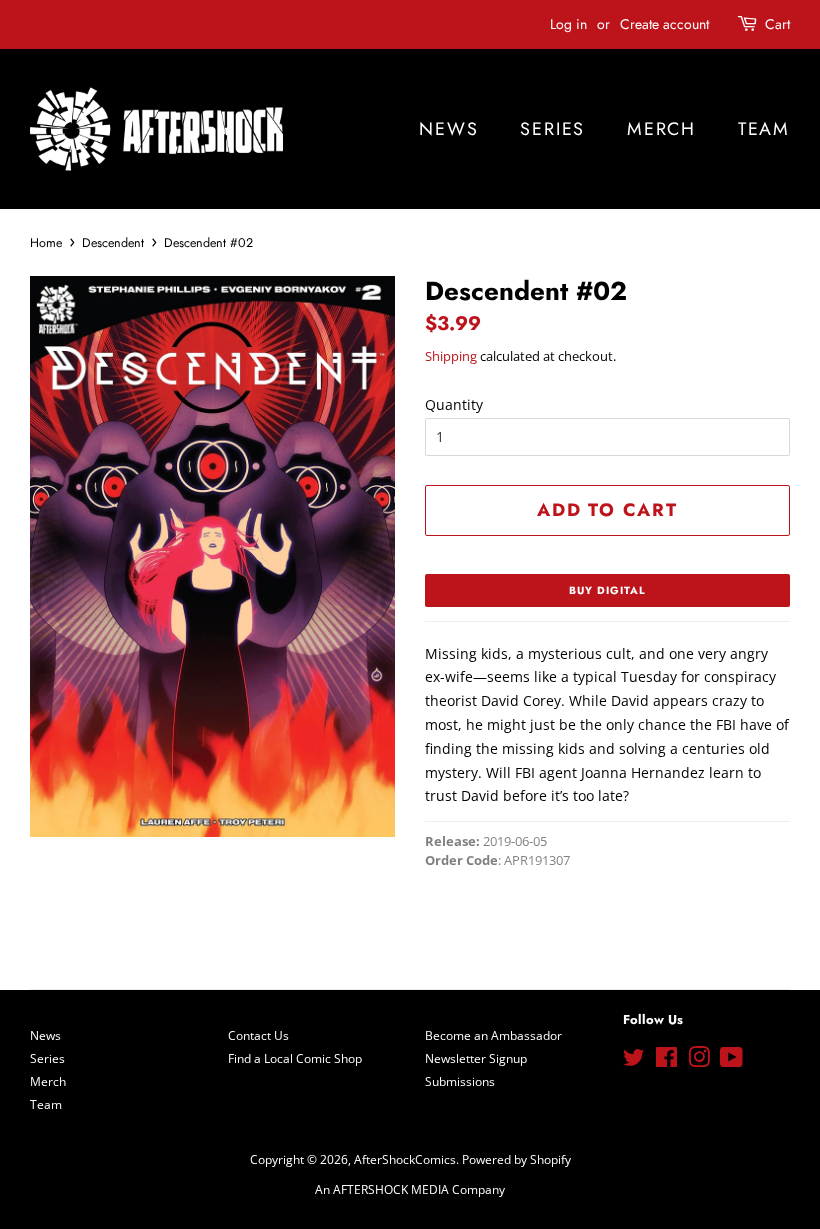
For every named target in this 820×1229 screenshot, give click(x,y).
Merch (661, 129)
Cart (777, 24)
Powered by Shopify (516, 1159)
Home (46, 243)
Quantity (454, 404)
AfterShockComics (405, 1159)
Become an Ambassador (493, 1035)
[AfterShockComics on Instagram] (699, 1061)
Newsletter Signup (476, 1058)
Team (764, 129)
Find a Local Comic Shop (295, 1058)
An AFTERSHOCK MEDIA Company (410, 1189)
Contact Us (258, 1035)
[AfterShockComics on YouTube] (731, 1061)
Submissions (460, 1081)
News (448, 129)
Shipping (451, 356)
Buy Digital (608, 590)
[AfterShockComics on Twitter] (634, 1061)
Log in (568, 24)
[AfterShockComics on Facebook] (666, 1061)
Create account (664, 24)
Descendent (113, 243)
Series (552, 129)
